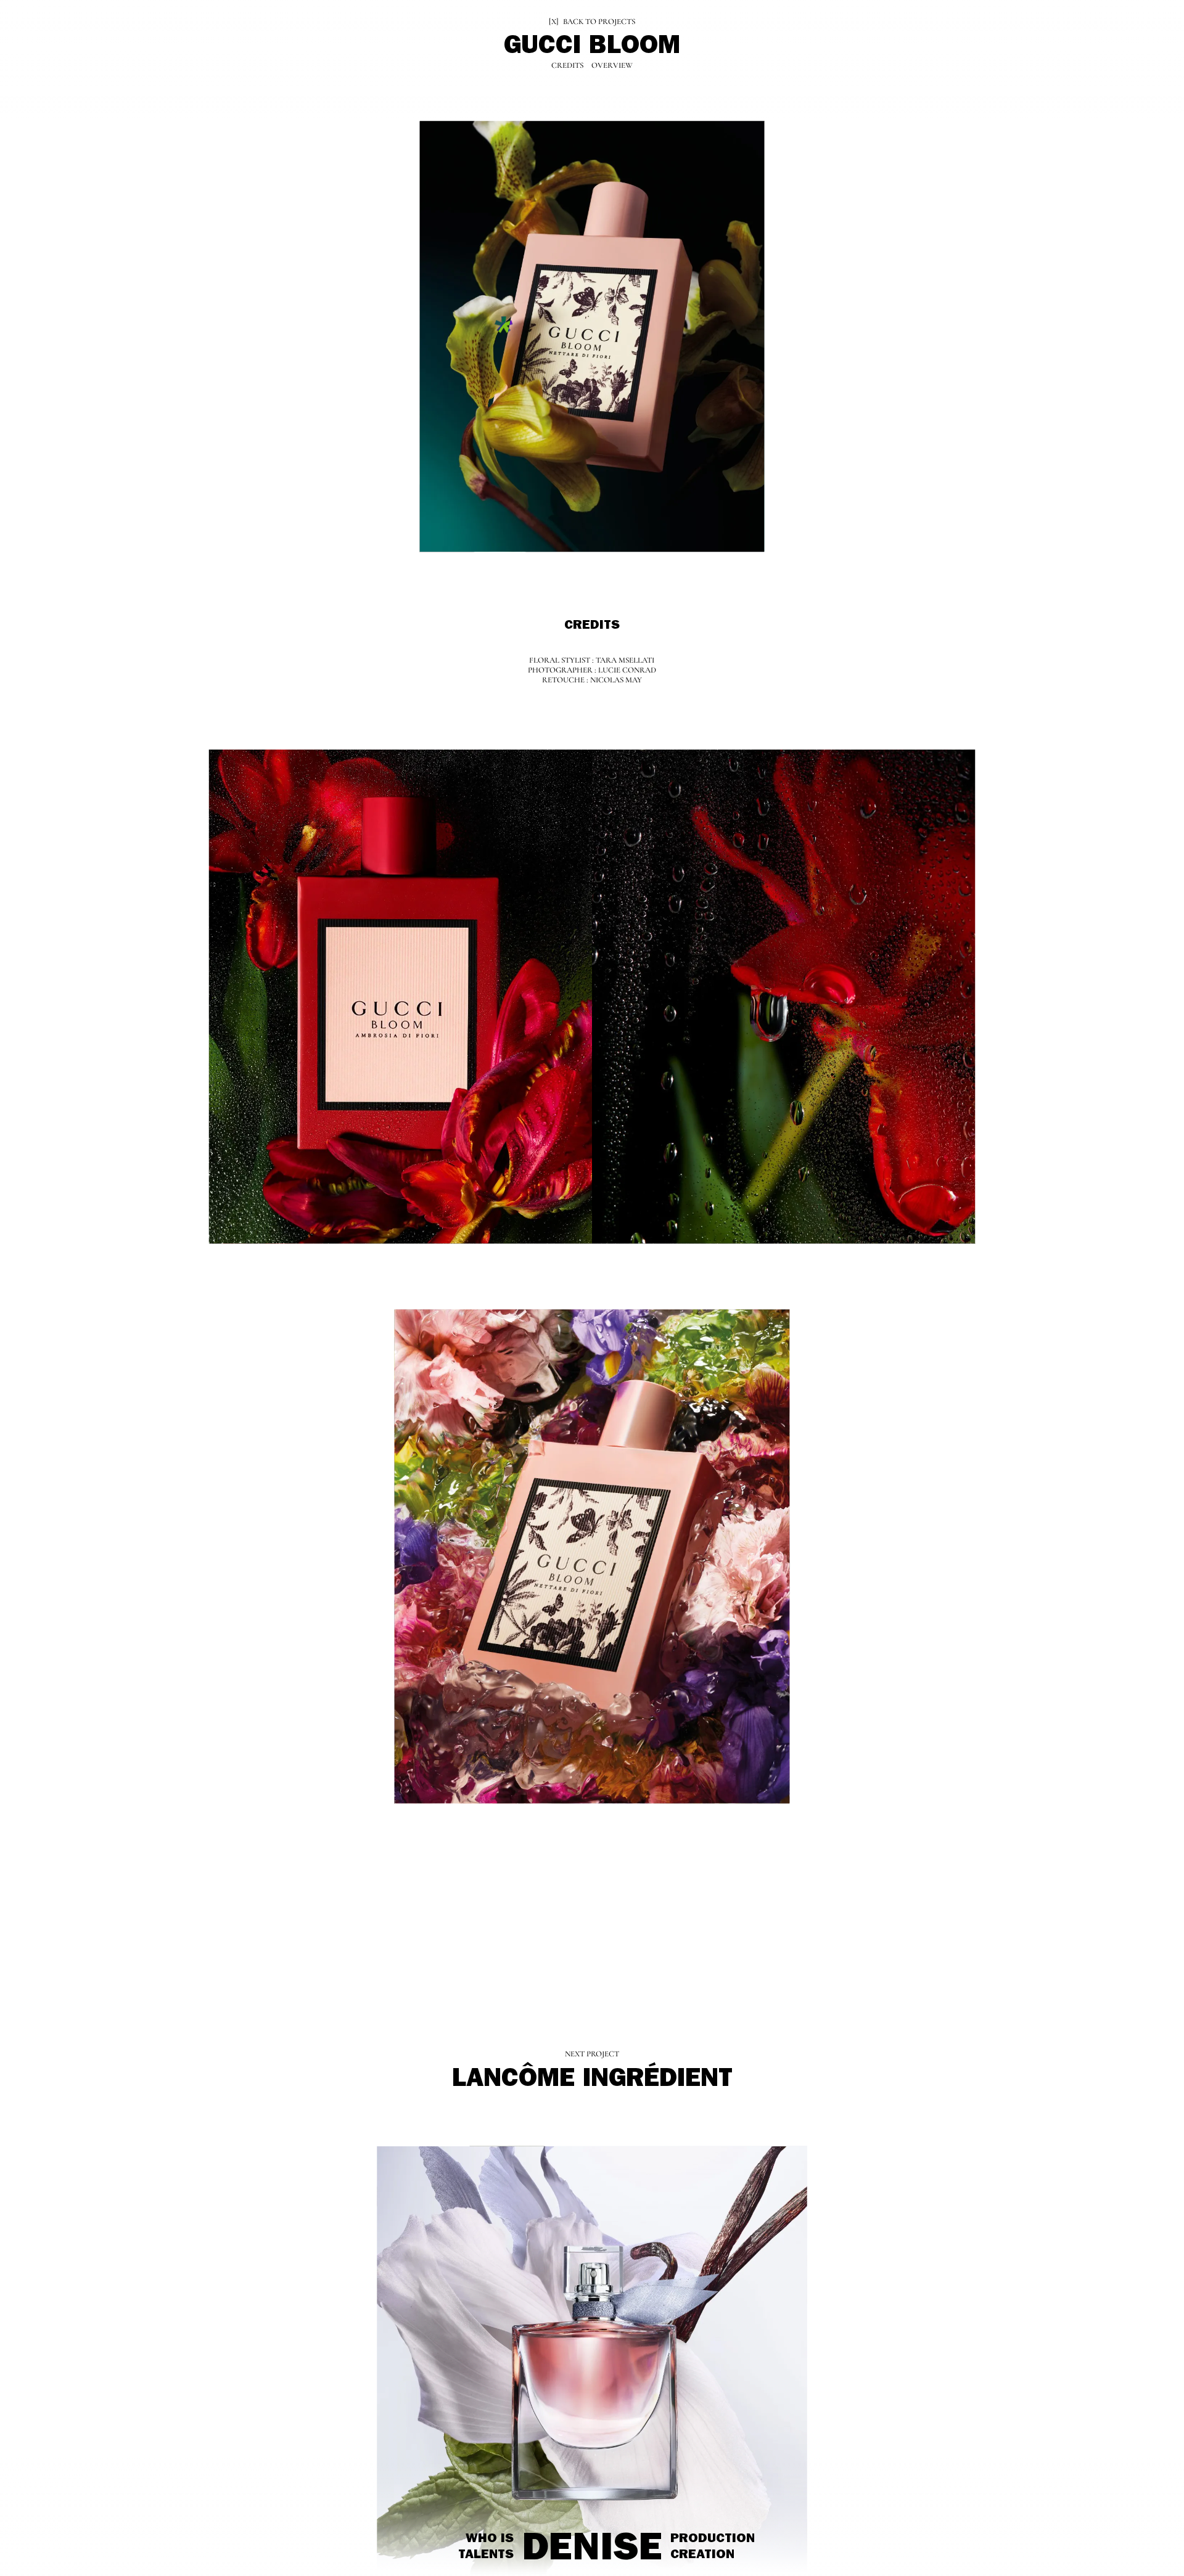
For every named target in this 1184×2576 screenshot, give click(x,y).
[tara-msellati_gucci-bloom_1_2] (783, 997)
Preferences (110, 2536)
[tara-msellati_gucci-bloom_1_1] (401, 997)
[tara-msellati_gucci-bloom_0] (592, 338)
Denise (592, 2552)
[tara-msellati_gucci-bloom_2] (592, 1556)
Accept (52, 2536)
